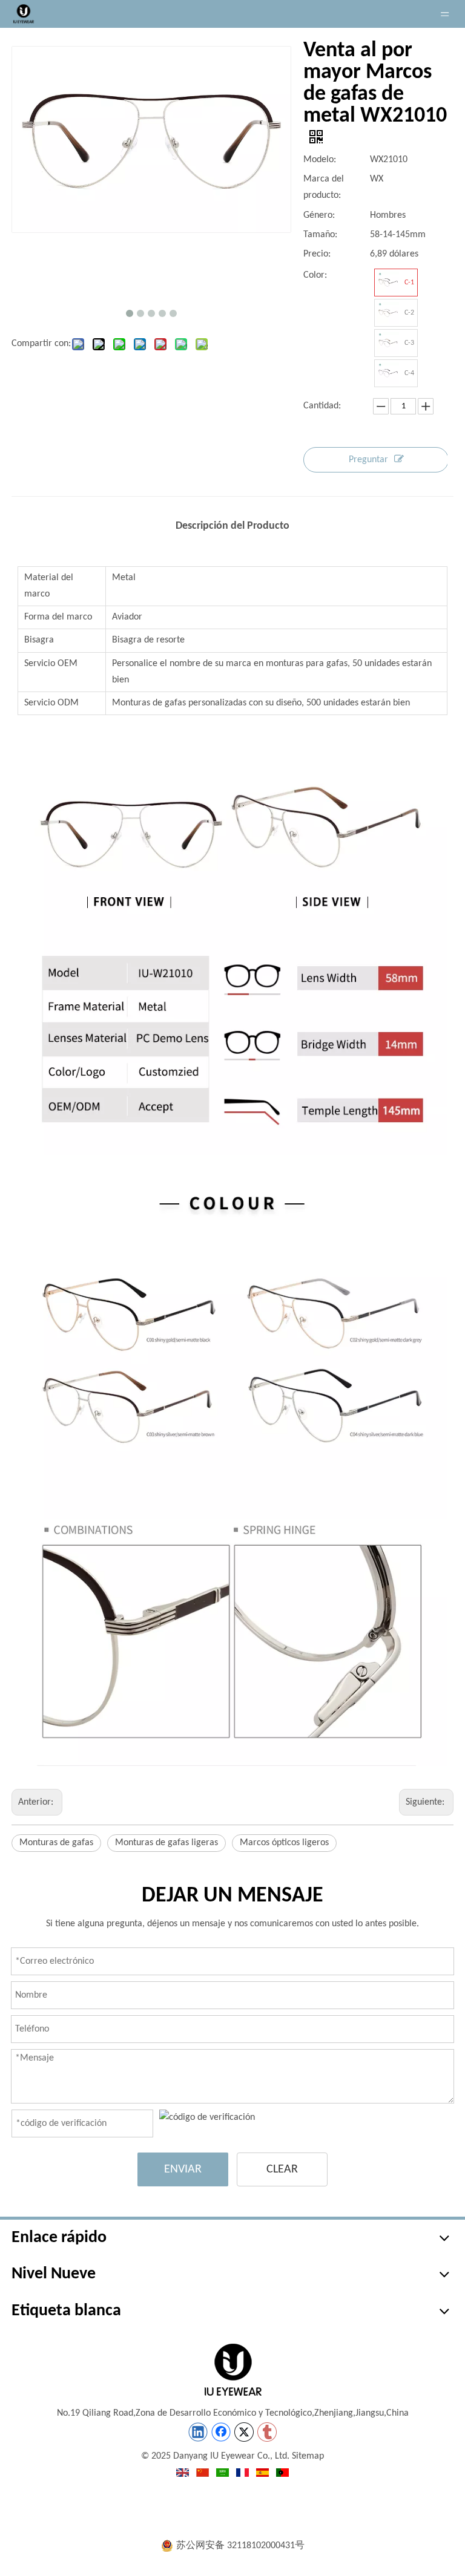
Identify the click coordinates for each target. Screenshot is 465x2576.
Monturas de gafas (56, 1843)
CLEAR (282, 2169)
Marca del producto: (324, 187)
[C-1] (388, 283)
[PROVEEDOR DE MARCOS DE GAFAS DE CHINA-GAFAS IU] (232, 2370)
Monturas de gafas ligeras (167, 1843)
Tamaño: (320, 235)
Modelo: (320, 160)
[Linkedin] (198, 2432)
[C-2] (388, 313)
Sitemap (308, 2456)
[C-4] (388, 373)
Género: (319, 215)
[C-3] (388, 343)
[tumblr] (267, 2432)
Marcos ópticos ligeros (284, 1843)
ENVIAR (183, 2169)
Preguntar (368, 460)
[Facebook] (221, 2432)
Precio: (317, 254)
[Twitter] (244, 2432)
